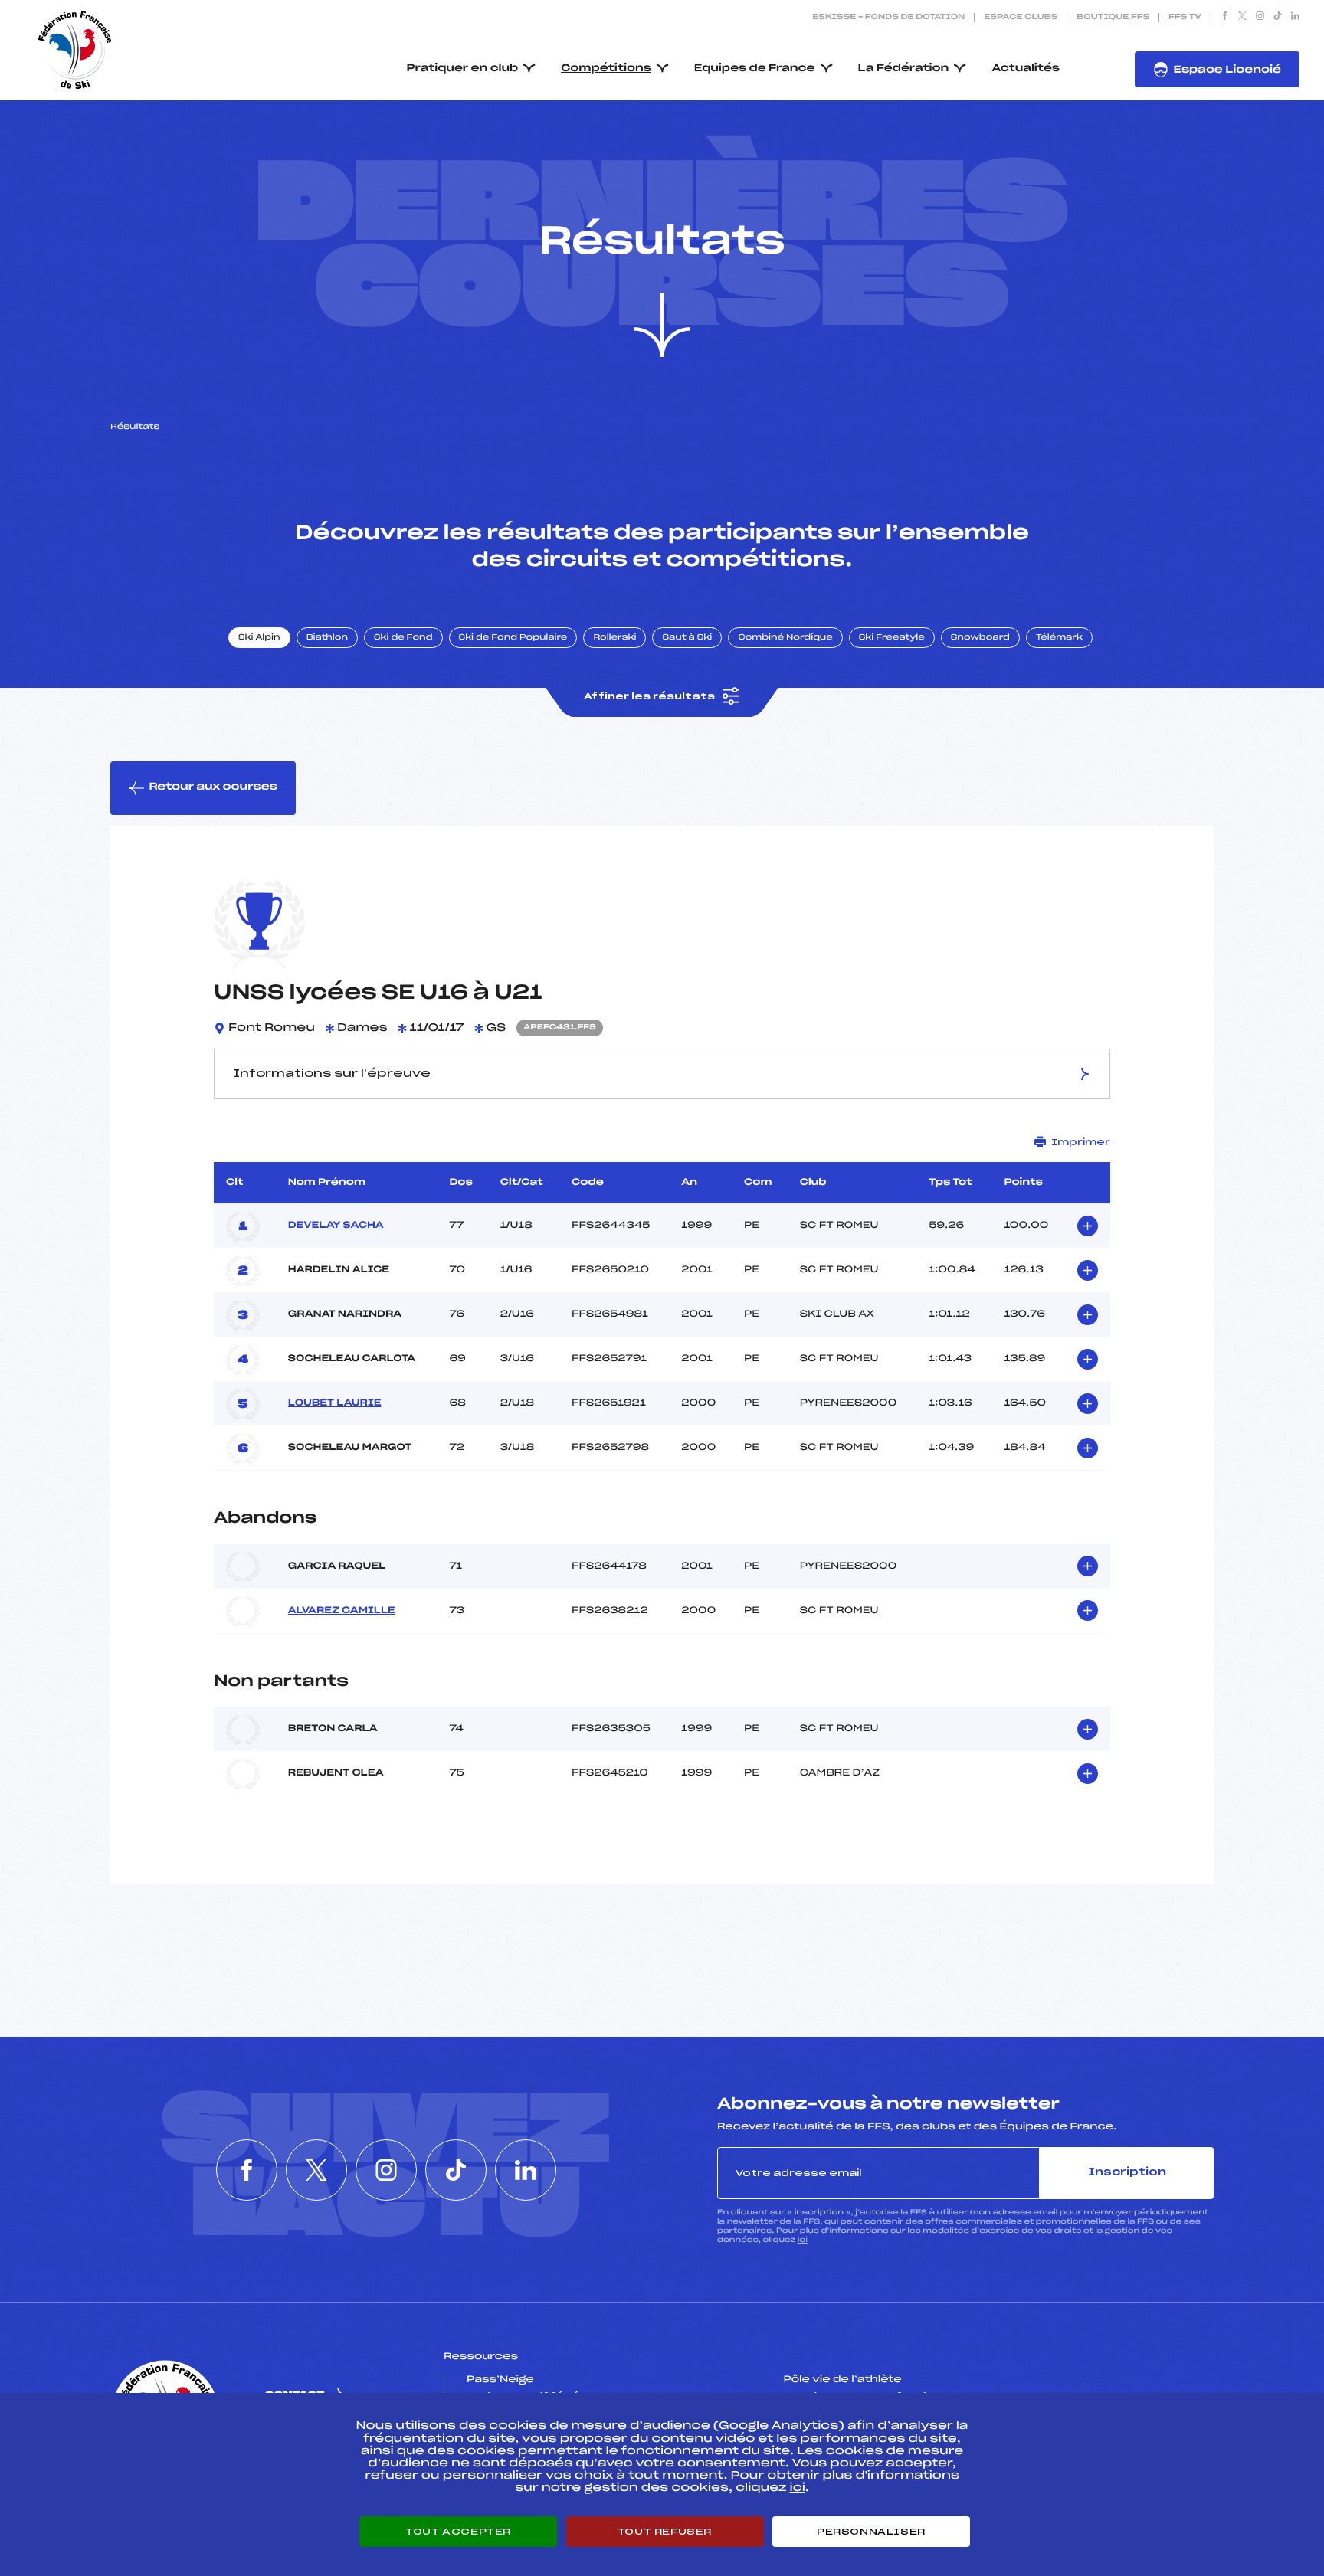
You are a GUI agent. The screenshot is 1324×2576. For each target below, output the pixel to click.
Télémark (1059, 638)
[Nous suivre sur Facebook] (1225, 18)
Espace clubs (1021, 18)
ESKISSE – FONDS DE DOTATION (888, 18)
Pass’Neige (500, 2380)
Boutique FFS (1113, 18)
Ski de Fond (403, 638)
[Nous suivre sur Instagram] (1260, 18)
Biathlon (327, 638)
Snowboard (980, 638)
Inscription (1127, 2173)
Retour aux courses (213, 787)
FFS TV (1185, 18)
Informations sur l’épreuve (332, 1074)
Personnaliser (871, 2532)
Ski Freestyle (892, 638)
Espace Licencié (1227, 70)
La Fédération (904, 69)
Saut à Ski (687, 638)
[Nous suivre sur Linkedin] (1295, 18)
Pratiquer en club (463, 69)
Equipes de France (755, 69)
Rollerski (614, 638)
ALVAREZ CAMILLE (342, 1611)
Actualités (1026, 69)
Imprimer (1081, 1142)
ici (803, 2240)
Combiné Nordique (785, 638)
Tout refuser (665, 2532)
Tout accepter (458, 2532)
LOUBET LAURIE (335, 1403)
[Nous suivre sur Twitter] (1242, 18)
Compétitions (606, 69)
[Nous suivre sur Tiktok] (1278, 18)
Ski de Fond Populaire (513, 638)
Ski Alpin (259, 638)
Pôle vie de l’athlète (843, 2380)
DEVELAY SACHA (336, 1226)
